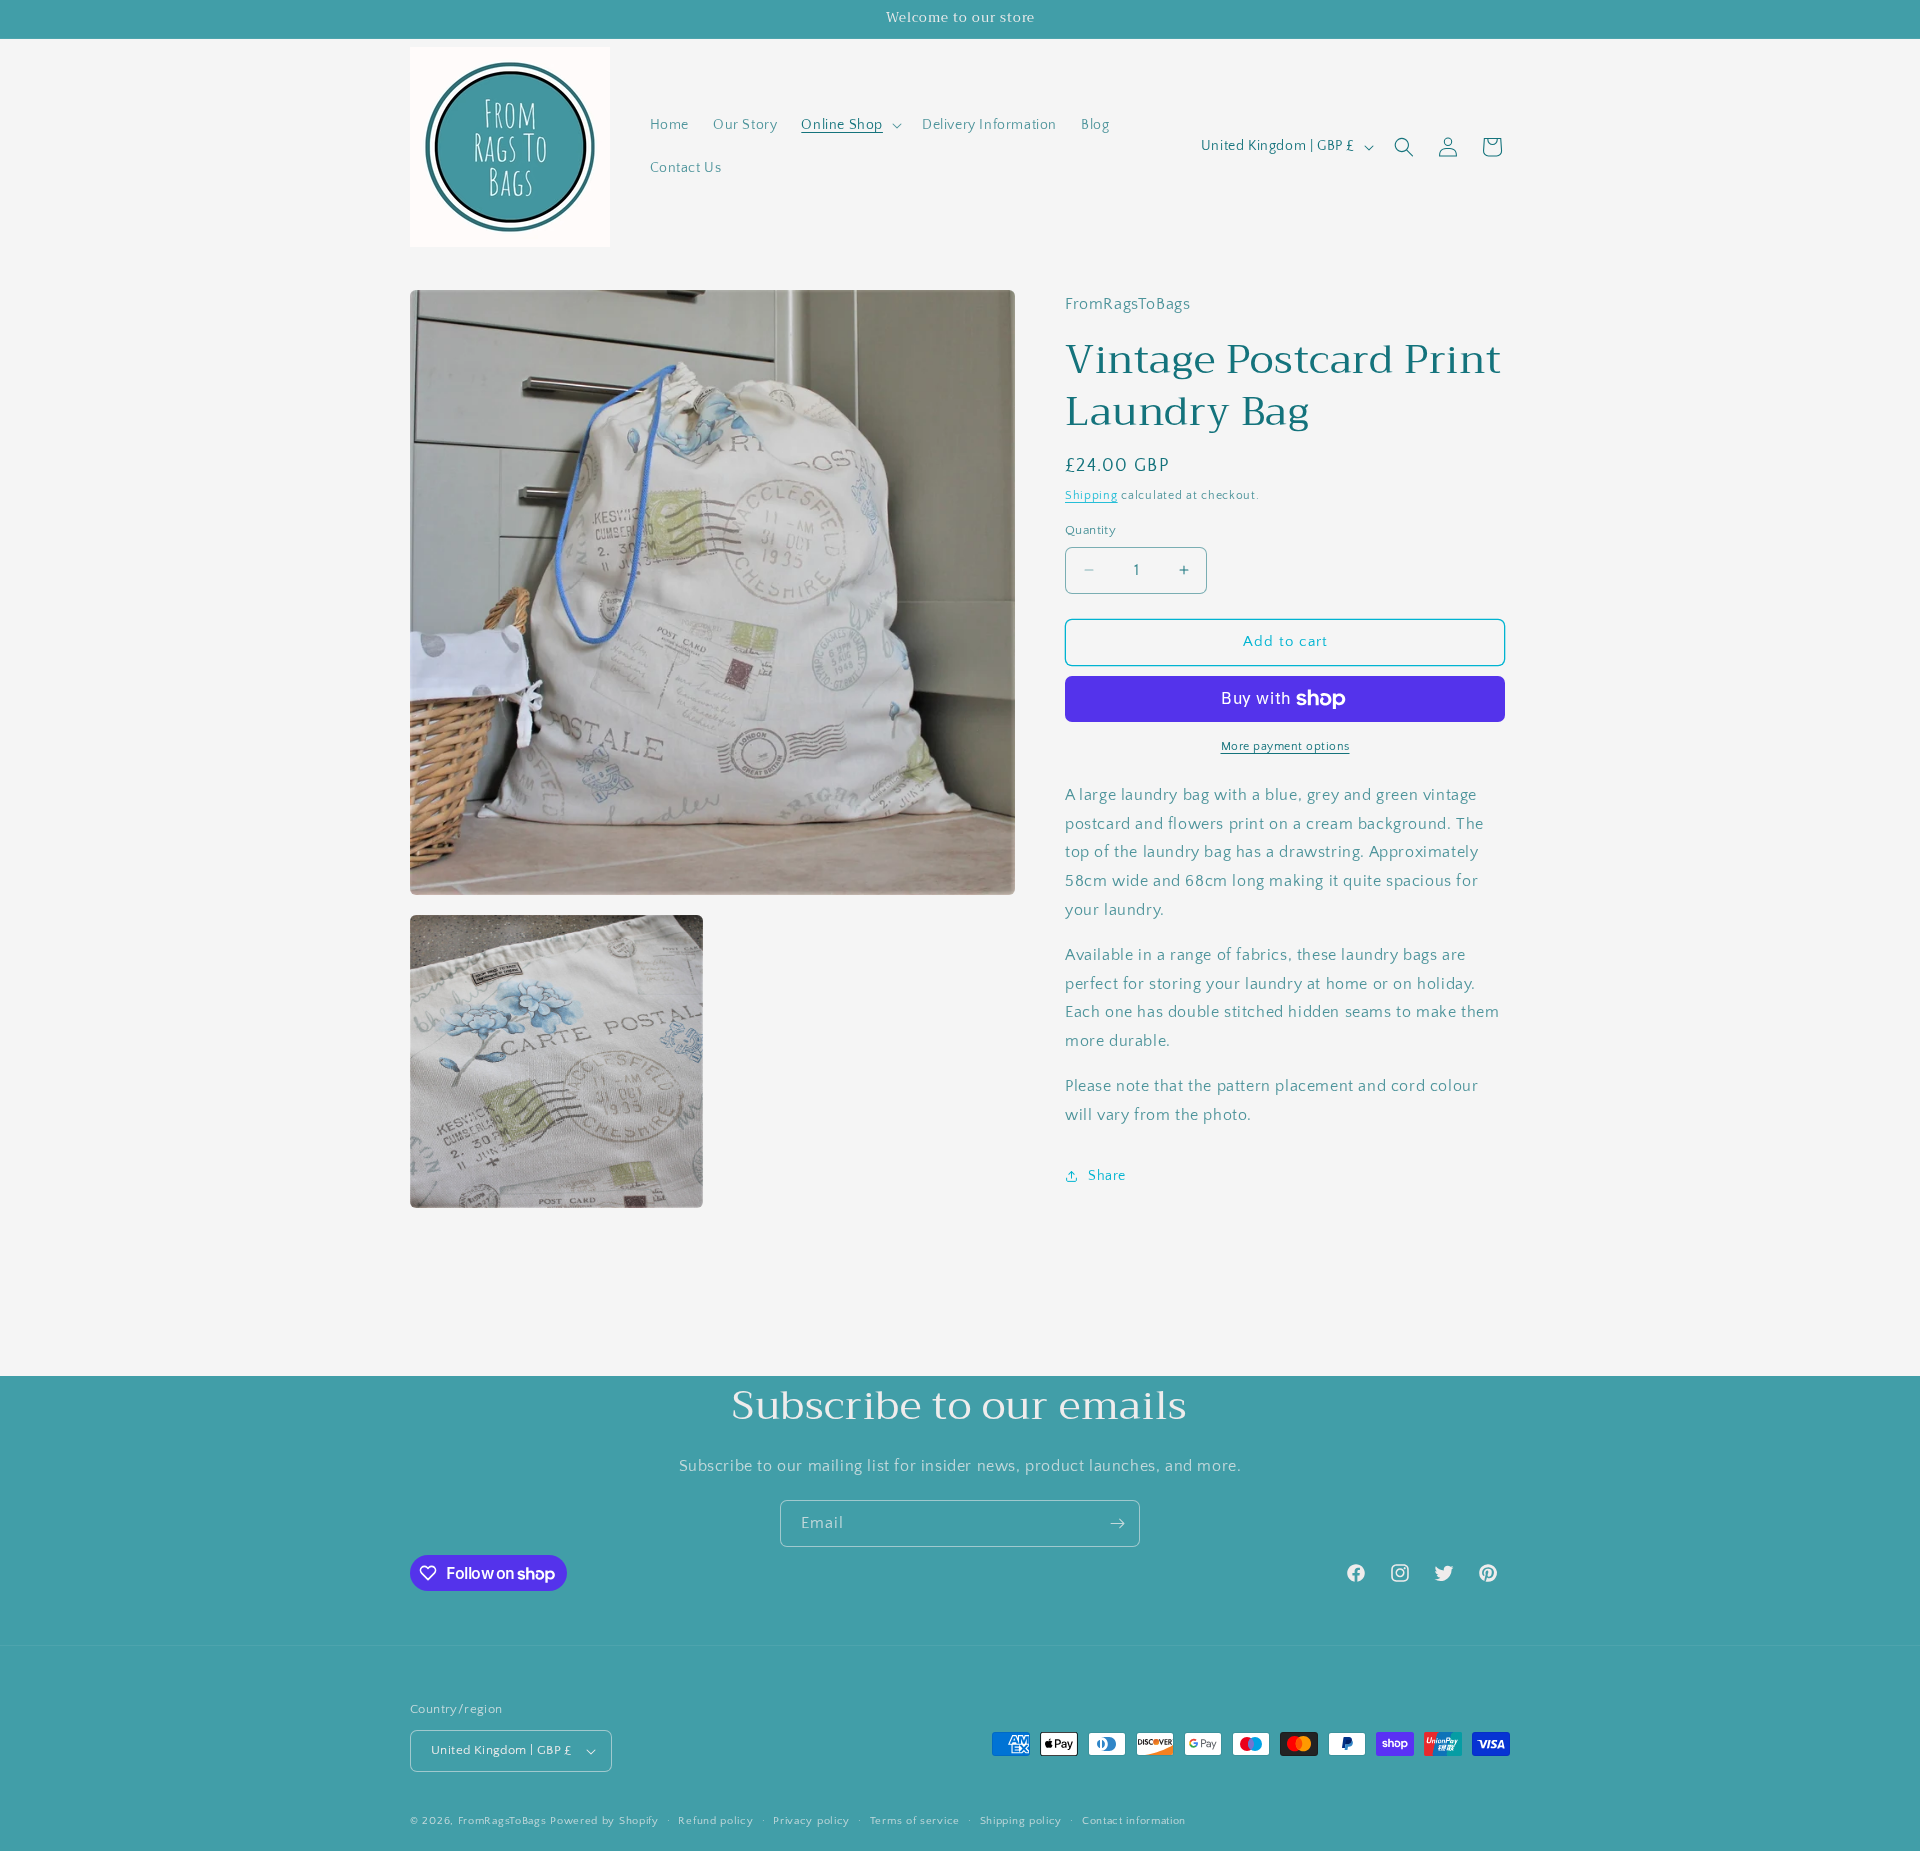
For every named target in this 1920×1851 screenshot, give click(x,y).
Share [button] (1107, 1176)
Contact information (1134, 1821)
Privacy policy (811, 1821)
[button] (849, 125)
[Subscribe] (1117, 1523)
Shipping (1091, 495)
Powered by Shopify (604, 1821)
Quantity (1090, 530)
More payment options (1285, 746)
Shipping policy (1021, 1821)
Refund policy (715, 1821)
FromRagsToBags (504, 1821)
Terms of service (915, 1821)
